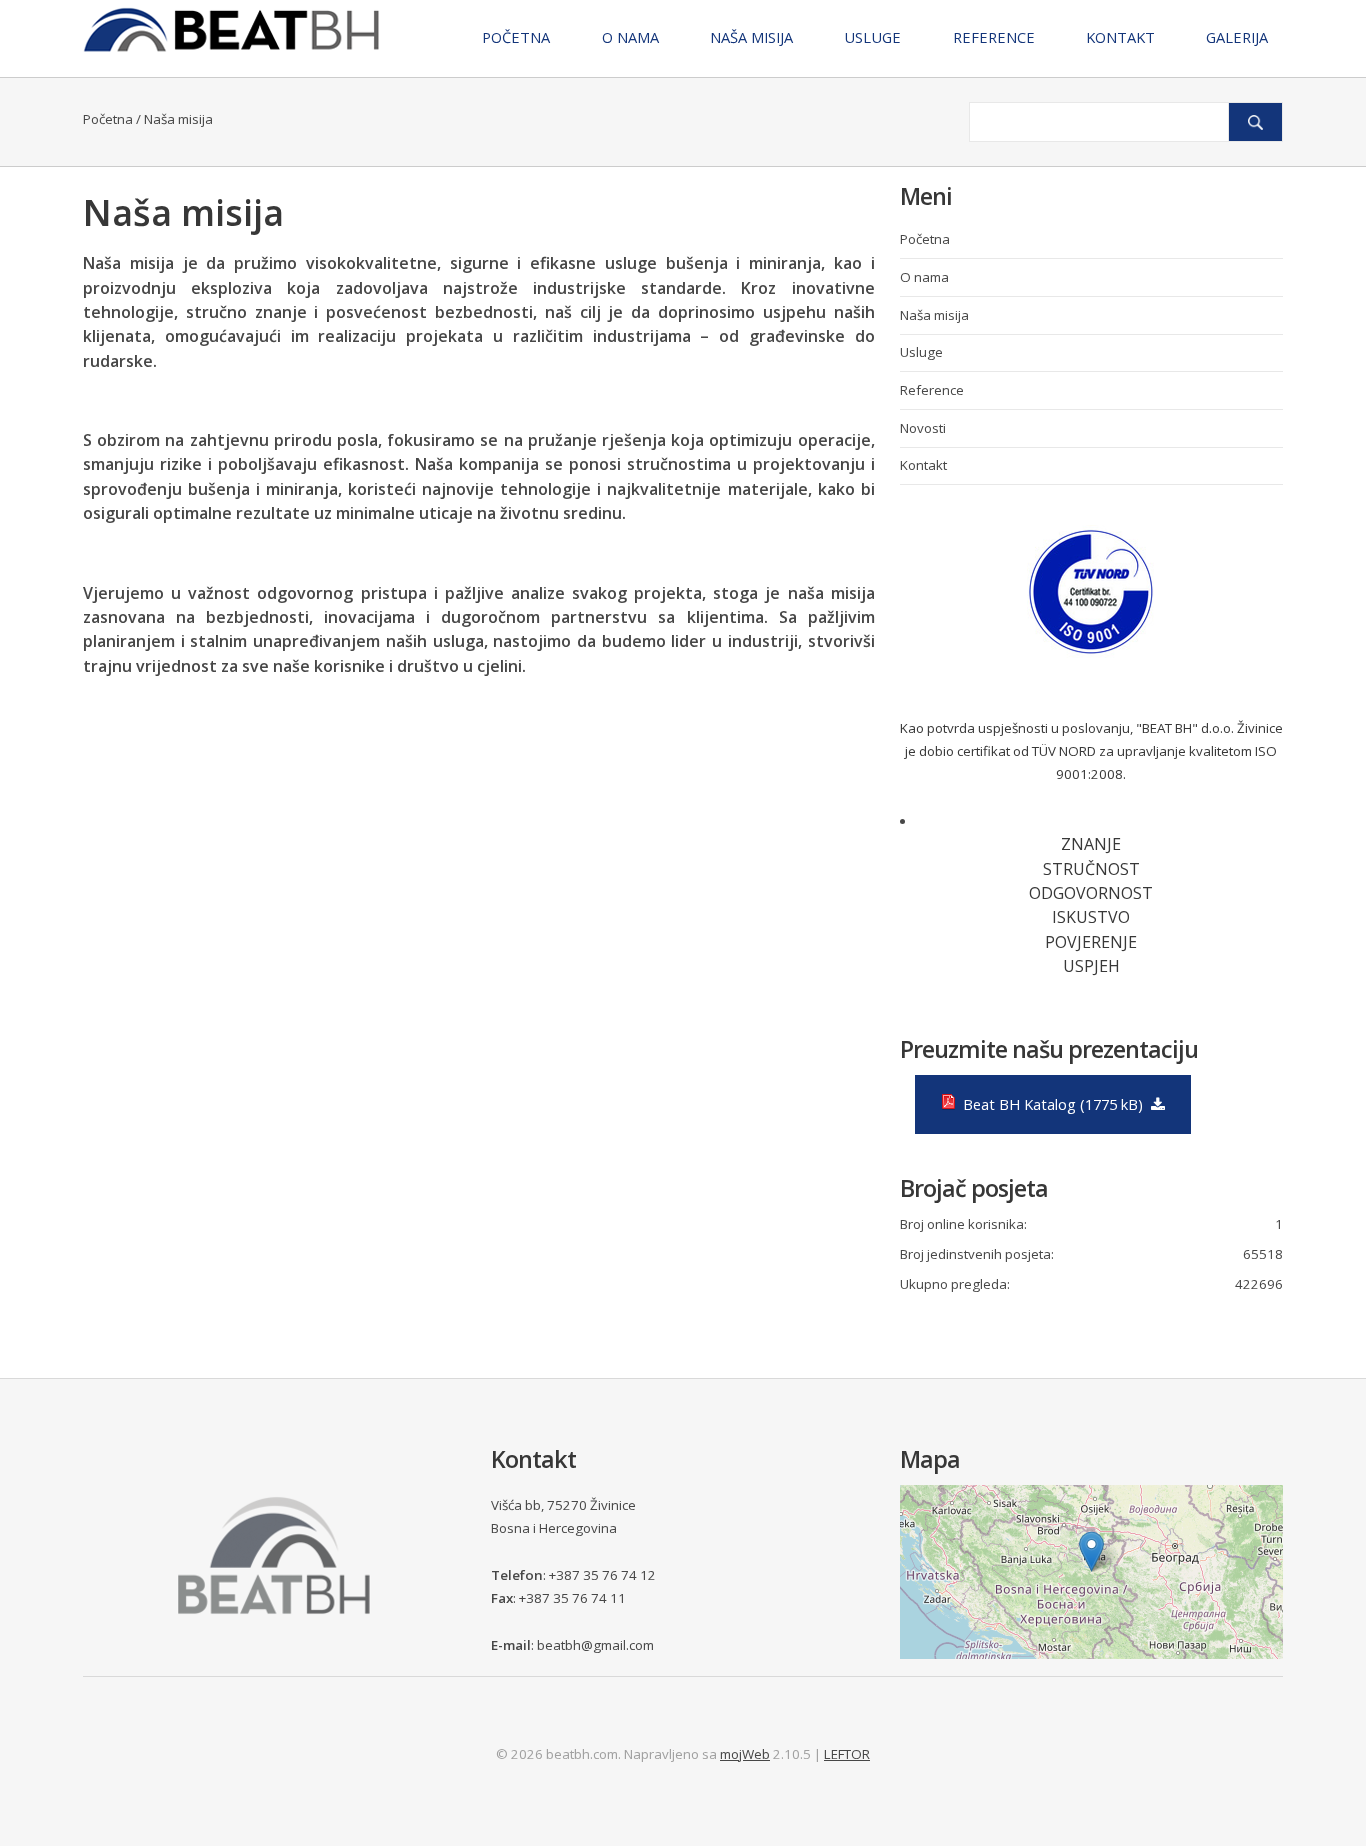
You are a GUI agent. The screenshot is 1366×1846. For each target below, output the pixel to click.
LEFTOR (847, 1754)
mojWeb (745, 1754)
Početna (108, 119)
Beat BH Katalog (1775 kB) (1051, 1104)
